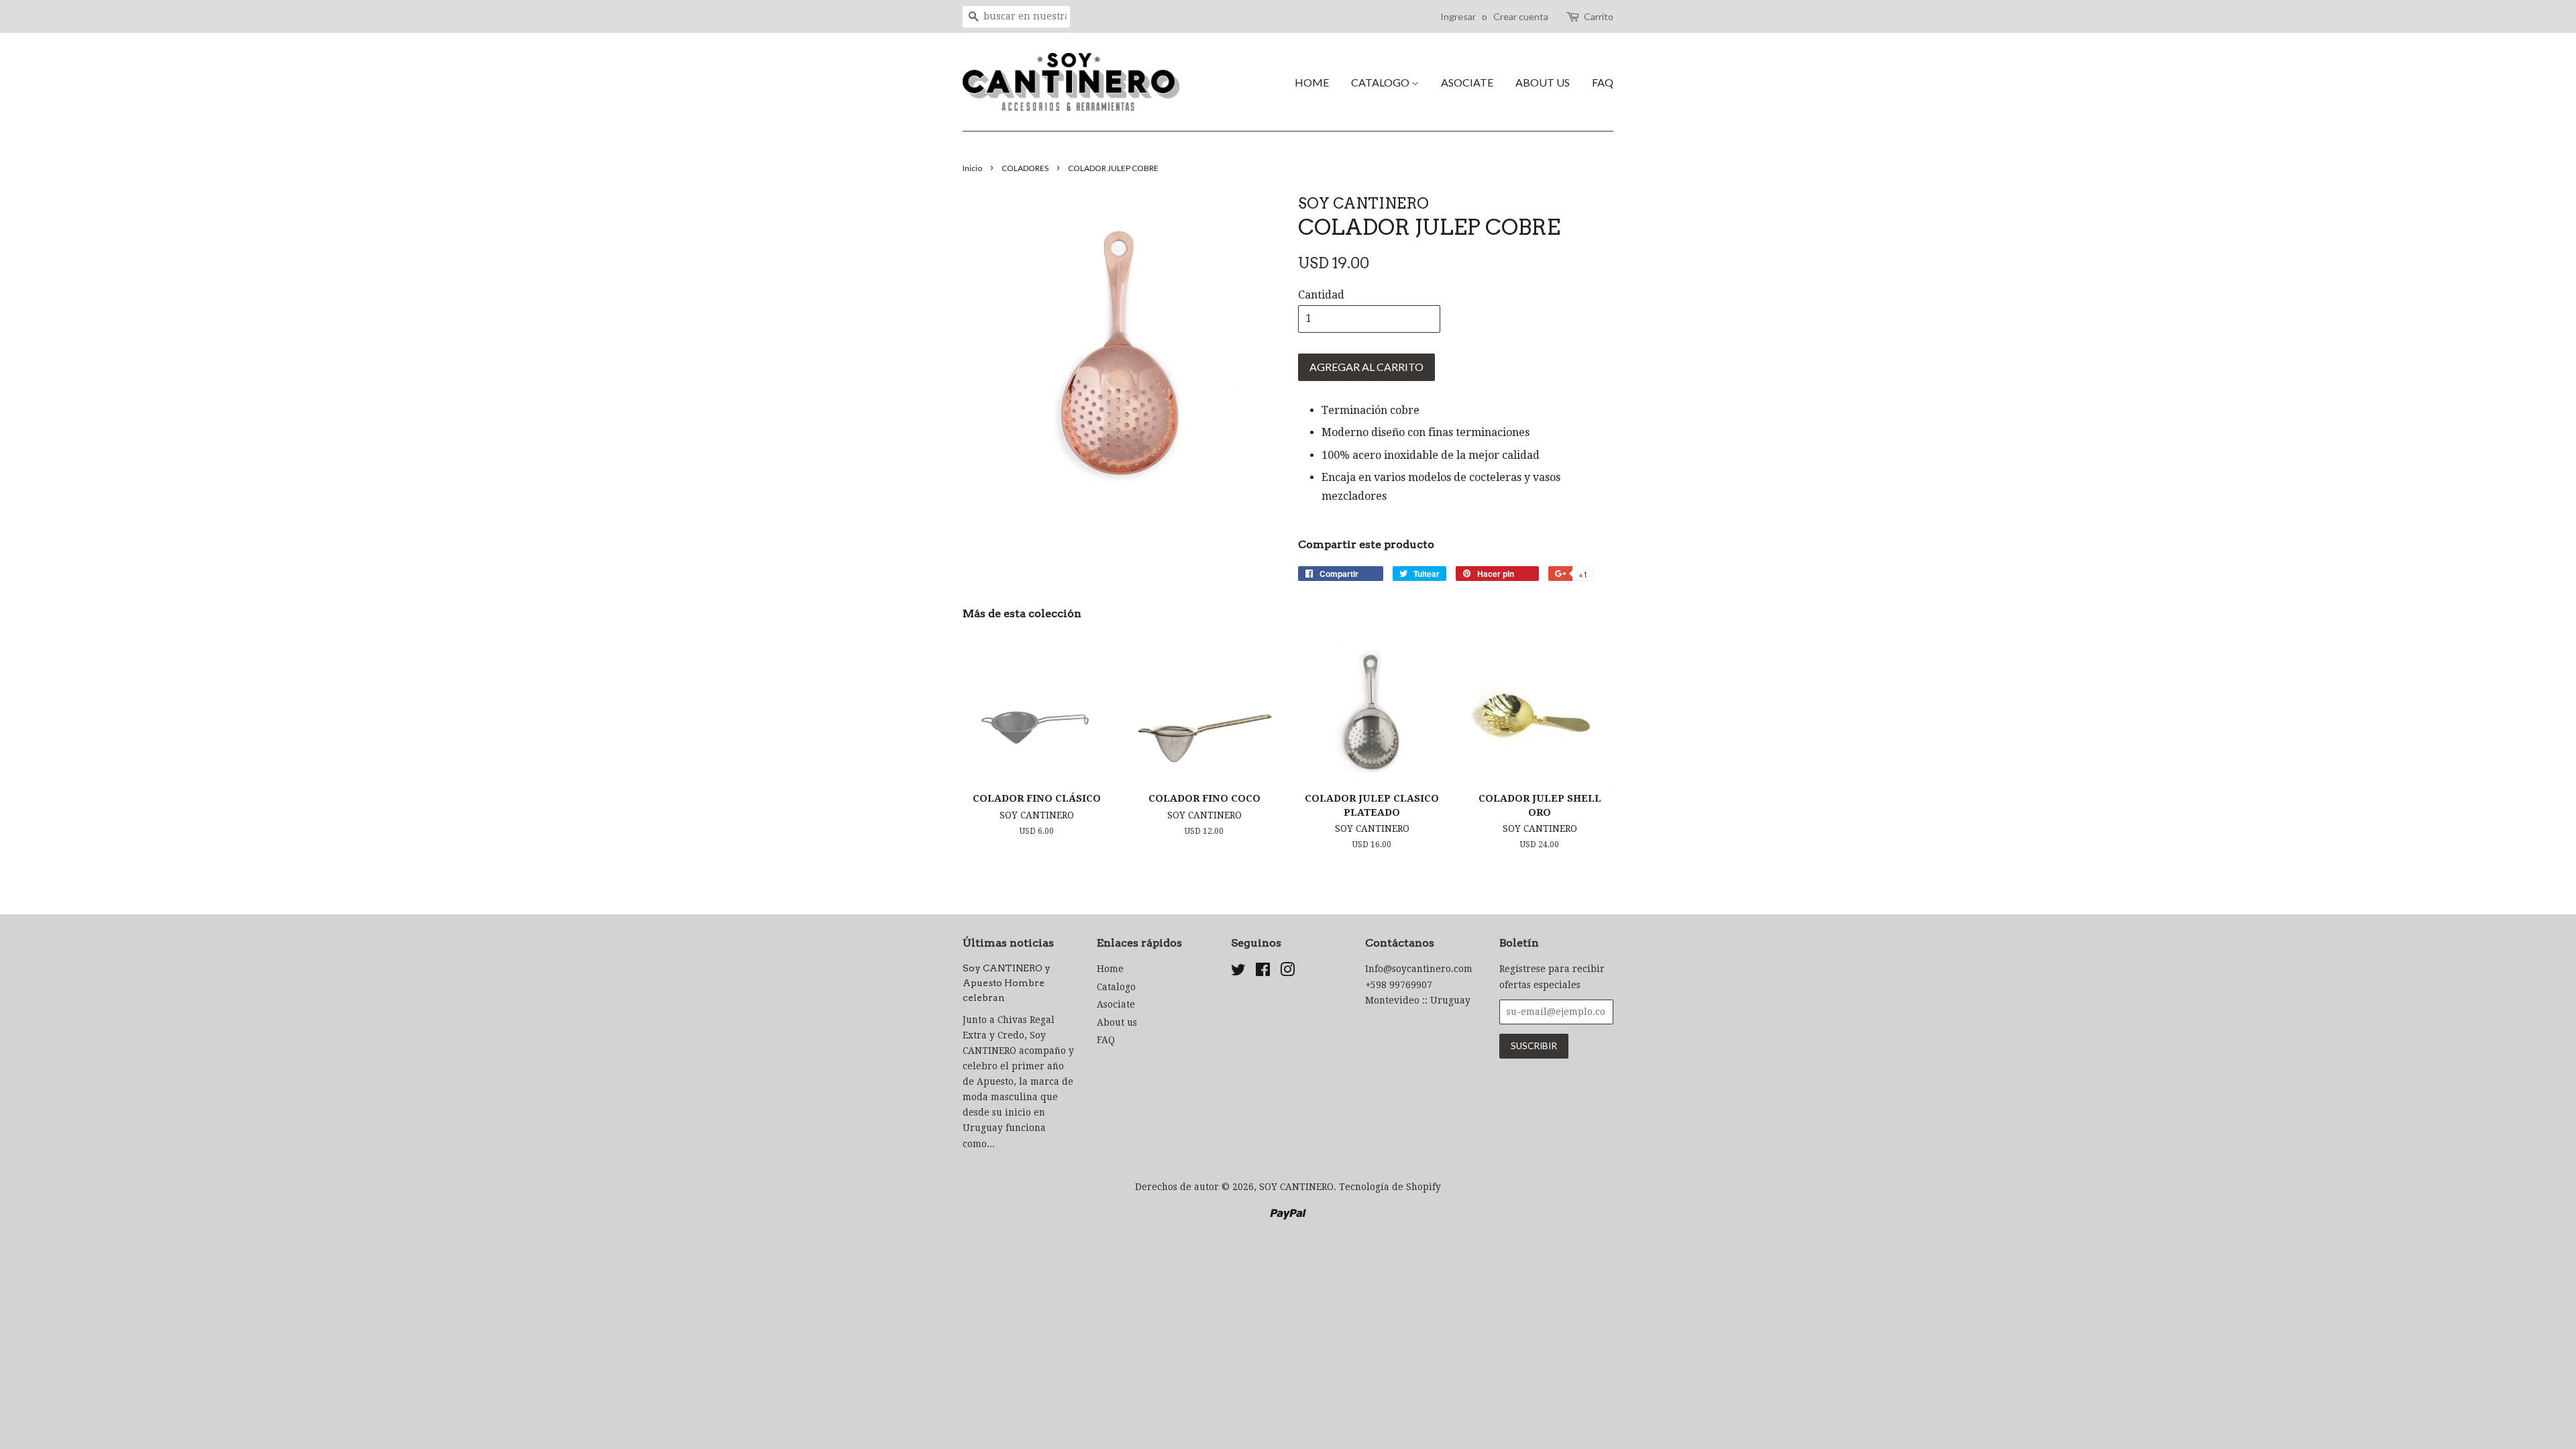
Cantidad (1321, 295)
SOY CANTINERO (1296, 1187)
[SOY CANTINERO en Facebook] (1263, 972)
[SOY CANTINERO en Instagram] (1287, 972)
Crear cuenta (1521, 16)
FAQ (1603, 82)
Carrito (1599, 16)
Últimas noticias (1008, 943)
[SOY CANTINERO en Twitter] (1238, 972)
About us (1543, 82)
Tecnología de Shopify (1390, 1187)
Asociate (1467, 82)
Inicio (972, 168)
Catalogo (1381, 82)
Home (1312, 82)
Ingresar (1458, 16)
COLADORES (1025, 168)
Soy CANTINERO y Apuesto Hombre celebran (1007, 983)
